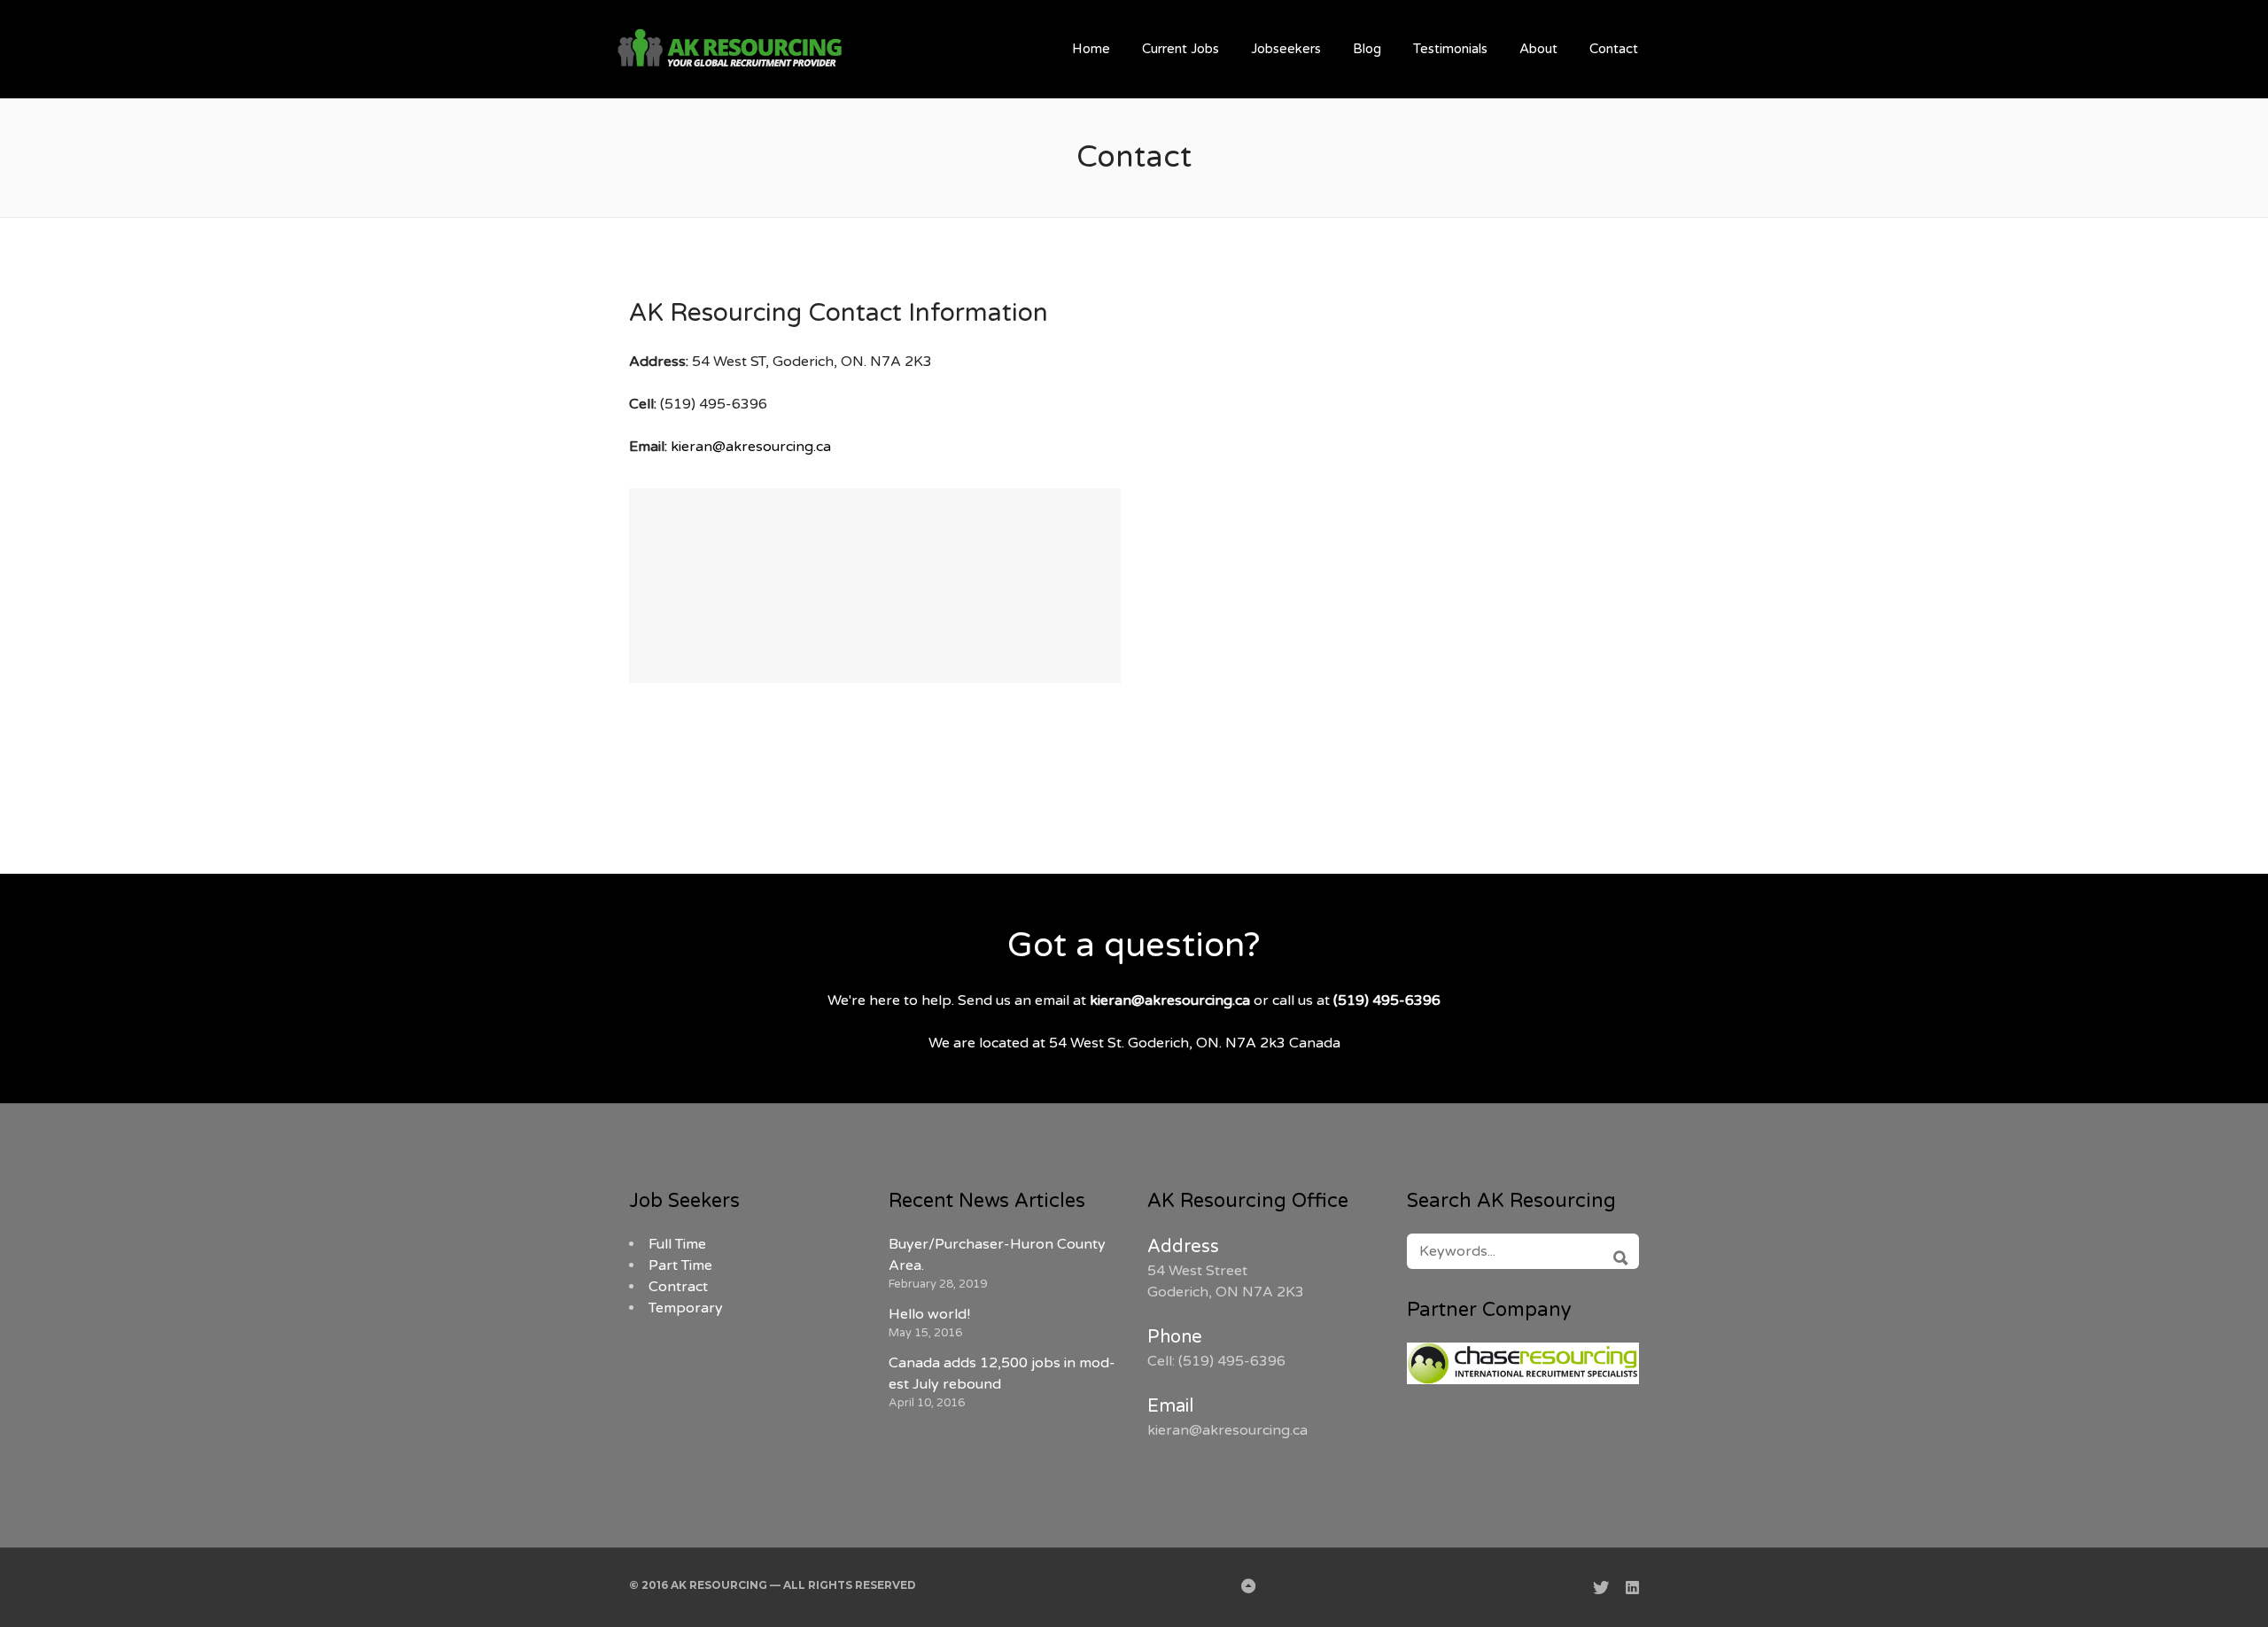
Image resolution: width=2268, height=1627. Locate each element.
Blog (1367, 49)
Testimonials (1450, 49)
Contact (1614, 49)
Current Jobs (1181, 49)
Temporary (686, 1308)
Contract (678, 1287)
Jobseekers (1286, 49)
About (1538, 49)
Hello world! (929, 1314)
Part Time (680, 1265)
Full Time (677, 1244)
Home (1091, 49)
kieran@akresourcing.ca (751, 447)
